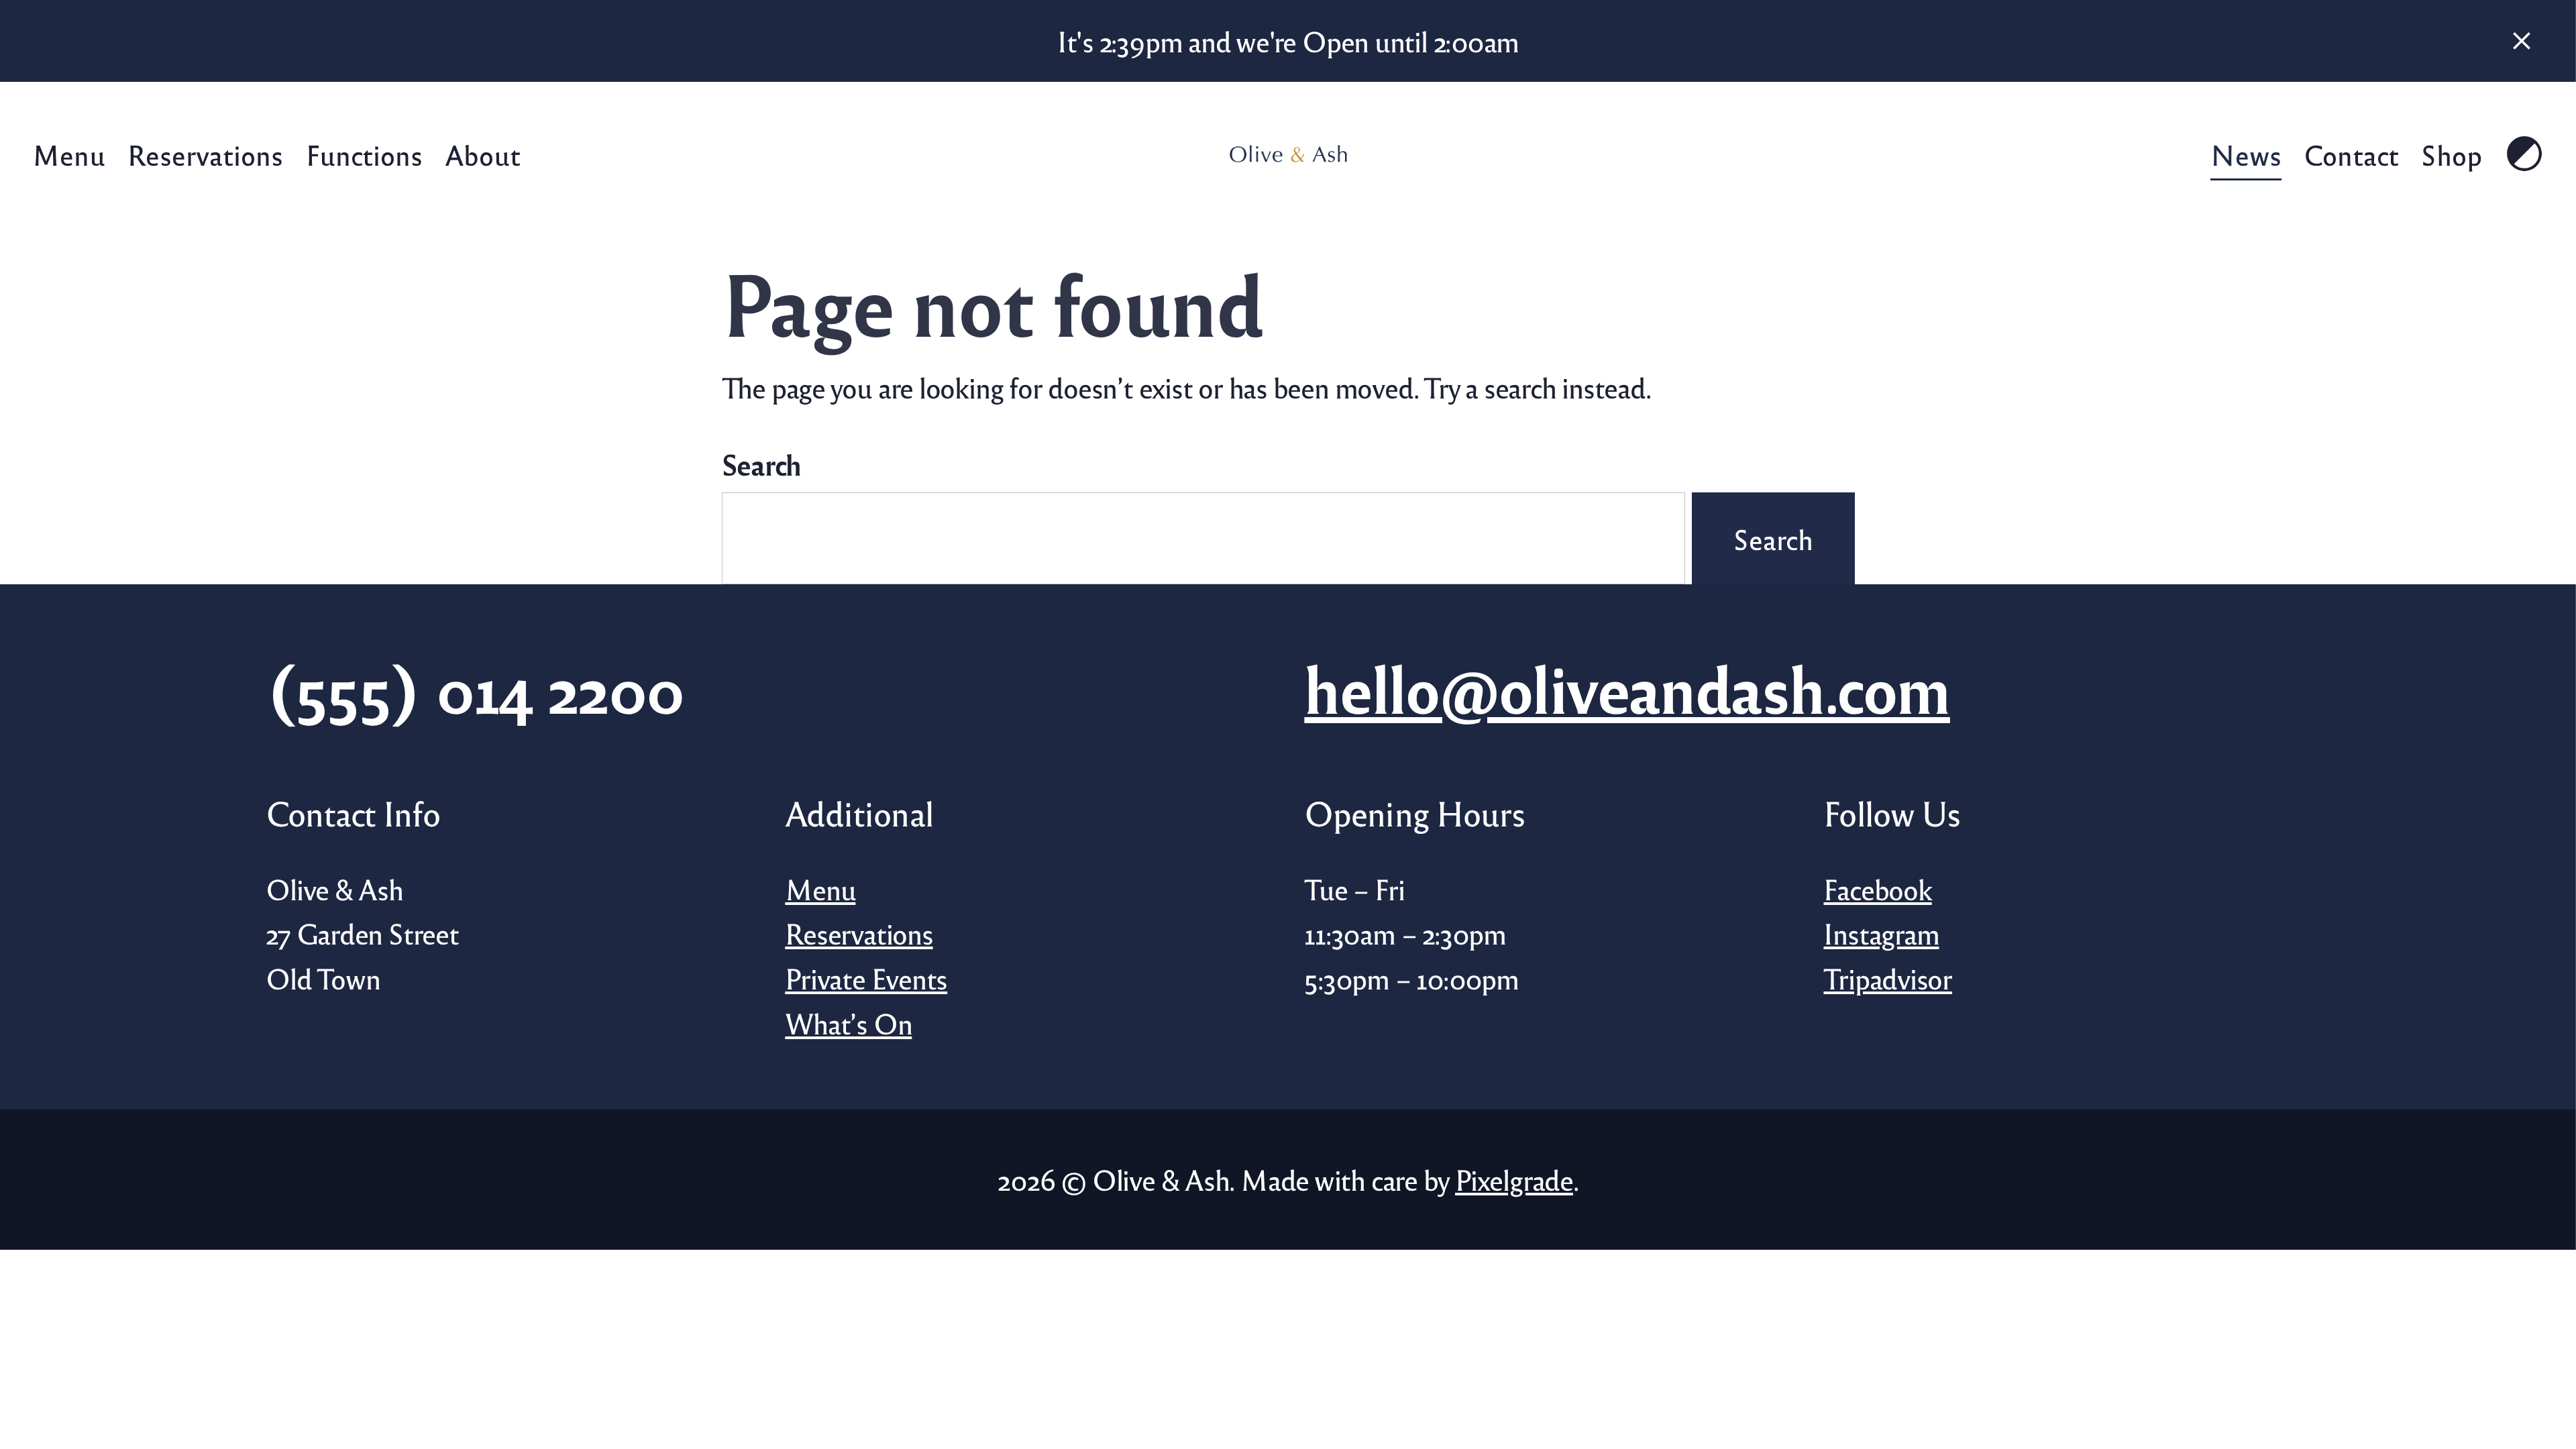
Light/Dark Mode (2524, 154)
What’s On (848, 1023)
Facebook (1877, 889)
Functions (364, 154)
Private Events (866, 978)
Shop (2452, 154)
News (2245, 154)
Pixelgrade (1514, 1179)
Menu (69, 154)
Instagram (1881, 933)
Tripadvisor (1888, 978)
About (483, 154)
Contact (2351, 154)
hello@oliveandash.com (1627, 687)
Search (762, 464)
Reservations (205, 154)
